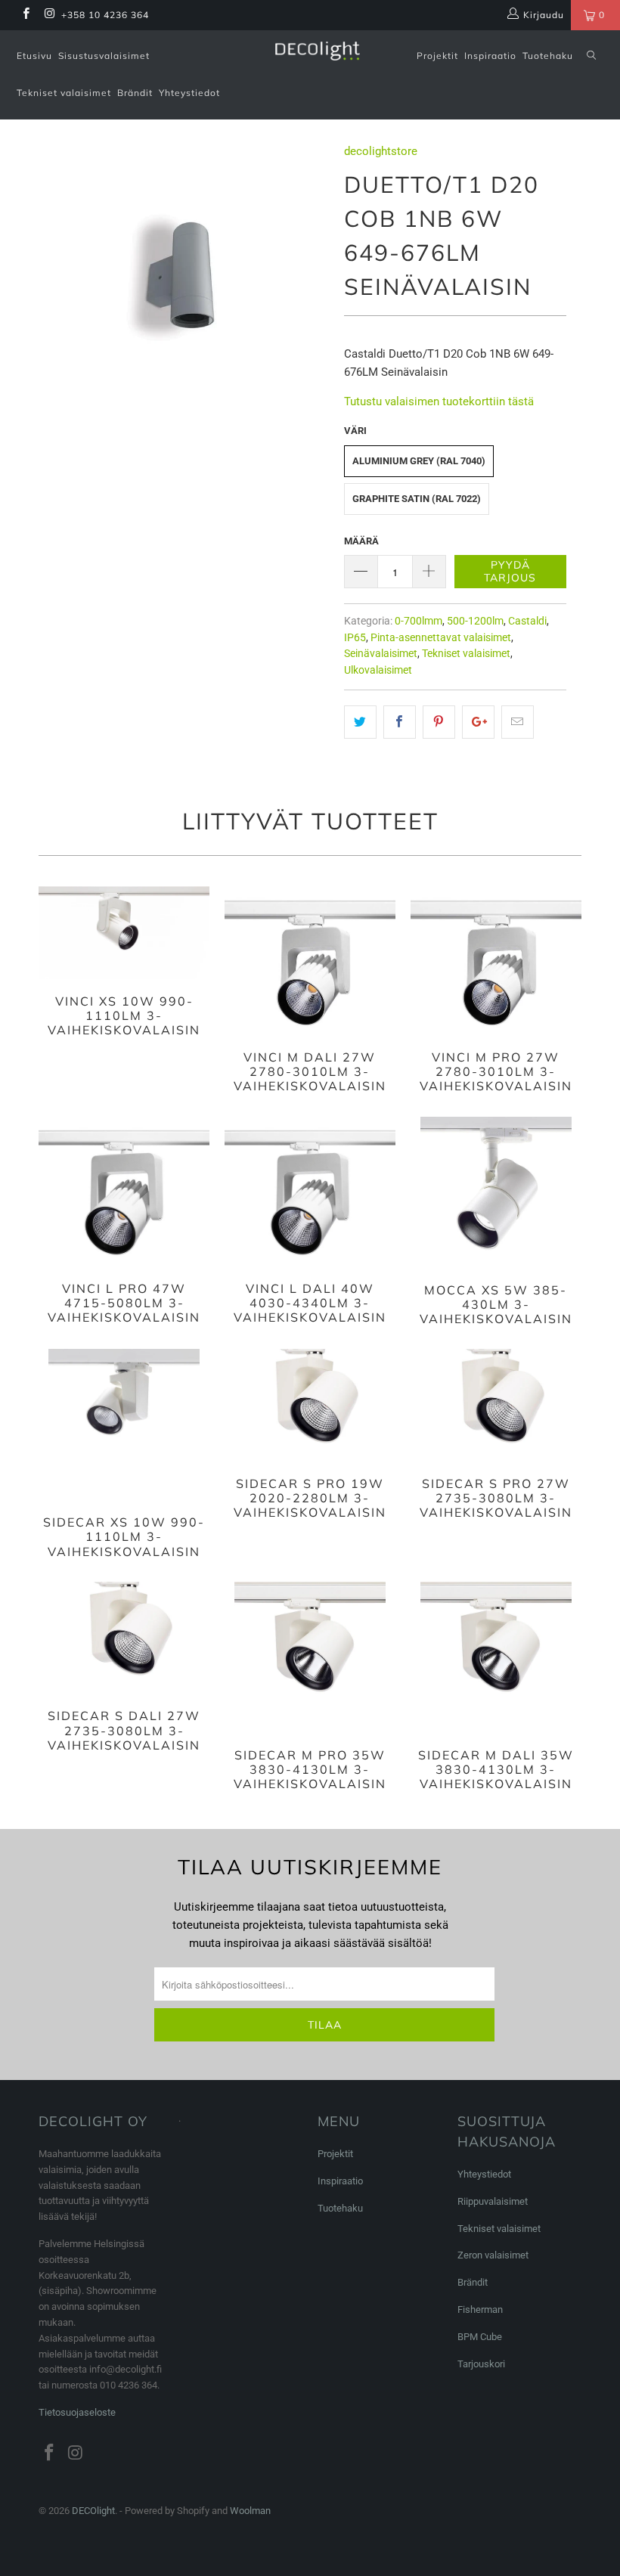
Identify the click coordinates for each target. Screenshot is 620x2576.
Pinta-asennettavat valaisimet (441, 637)
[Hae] (591, 56)
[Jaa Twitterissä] (360, 722)
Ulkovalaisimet (378, 670)
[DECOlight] (317, 51)
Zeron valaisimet (493, 2255)
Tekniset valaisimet (64, 93)
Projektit (437, 56)
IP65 (355, 637)
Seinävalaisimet (381, 653)
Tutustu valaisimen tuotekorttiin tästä (439, 401)
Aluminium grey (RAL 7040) (419, 461)
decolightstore (381, 151)
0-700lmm (418, 621)
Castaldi (527, 621)
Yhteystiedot (189, 93)
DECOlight (93, 2511)
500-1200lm (475, 621)
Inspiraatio (490, 56)
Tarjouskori (481, 2364)
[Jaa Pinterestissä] (439, 722)
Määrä (361, 541)
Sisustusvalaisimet (104, 56)
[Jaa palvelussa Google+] (478, 722)
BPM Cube (480, 2337)
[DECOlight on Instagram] (49, 15)
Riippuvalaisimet (493, 2201)
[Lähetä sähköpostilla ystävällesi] (518, 722)
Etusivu (34, 56)
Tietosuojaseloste (77, 2412)
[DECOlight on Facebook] (25, 15)
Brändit (135, 93)
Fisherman (480, 2309)
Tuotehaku (548, 56)
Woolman (250, 2511)
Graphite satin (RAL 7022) (417, 499)
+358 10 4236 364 (105, 15)
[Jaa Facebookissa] (400, 722)
